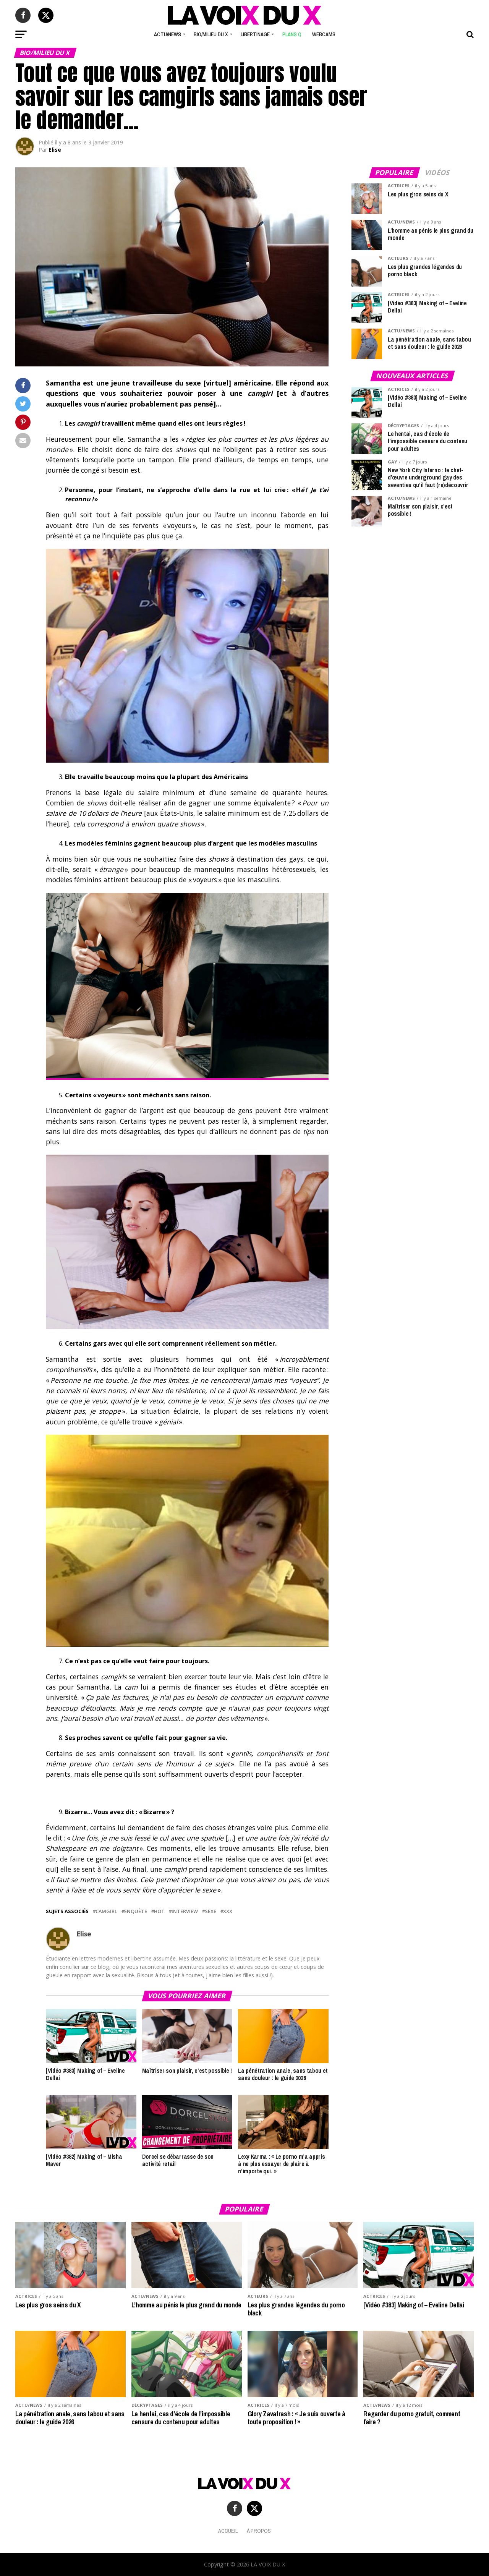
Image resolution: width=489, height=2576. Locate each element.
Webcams (324, 34)
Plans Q (292, 34)
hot (159, 1911)
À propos (259, 2531)
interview (185, 1911)
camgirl (106, 1911)
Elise (55, 150)
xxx (228, 1911)
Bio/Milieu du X (211, 34)
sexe (210, 1911)
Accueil (228, 2531)
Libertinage (255, 34)
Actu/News (168, 34)
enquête (136, 1911)
